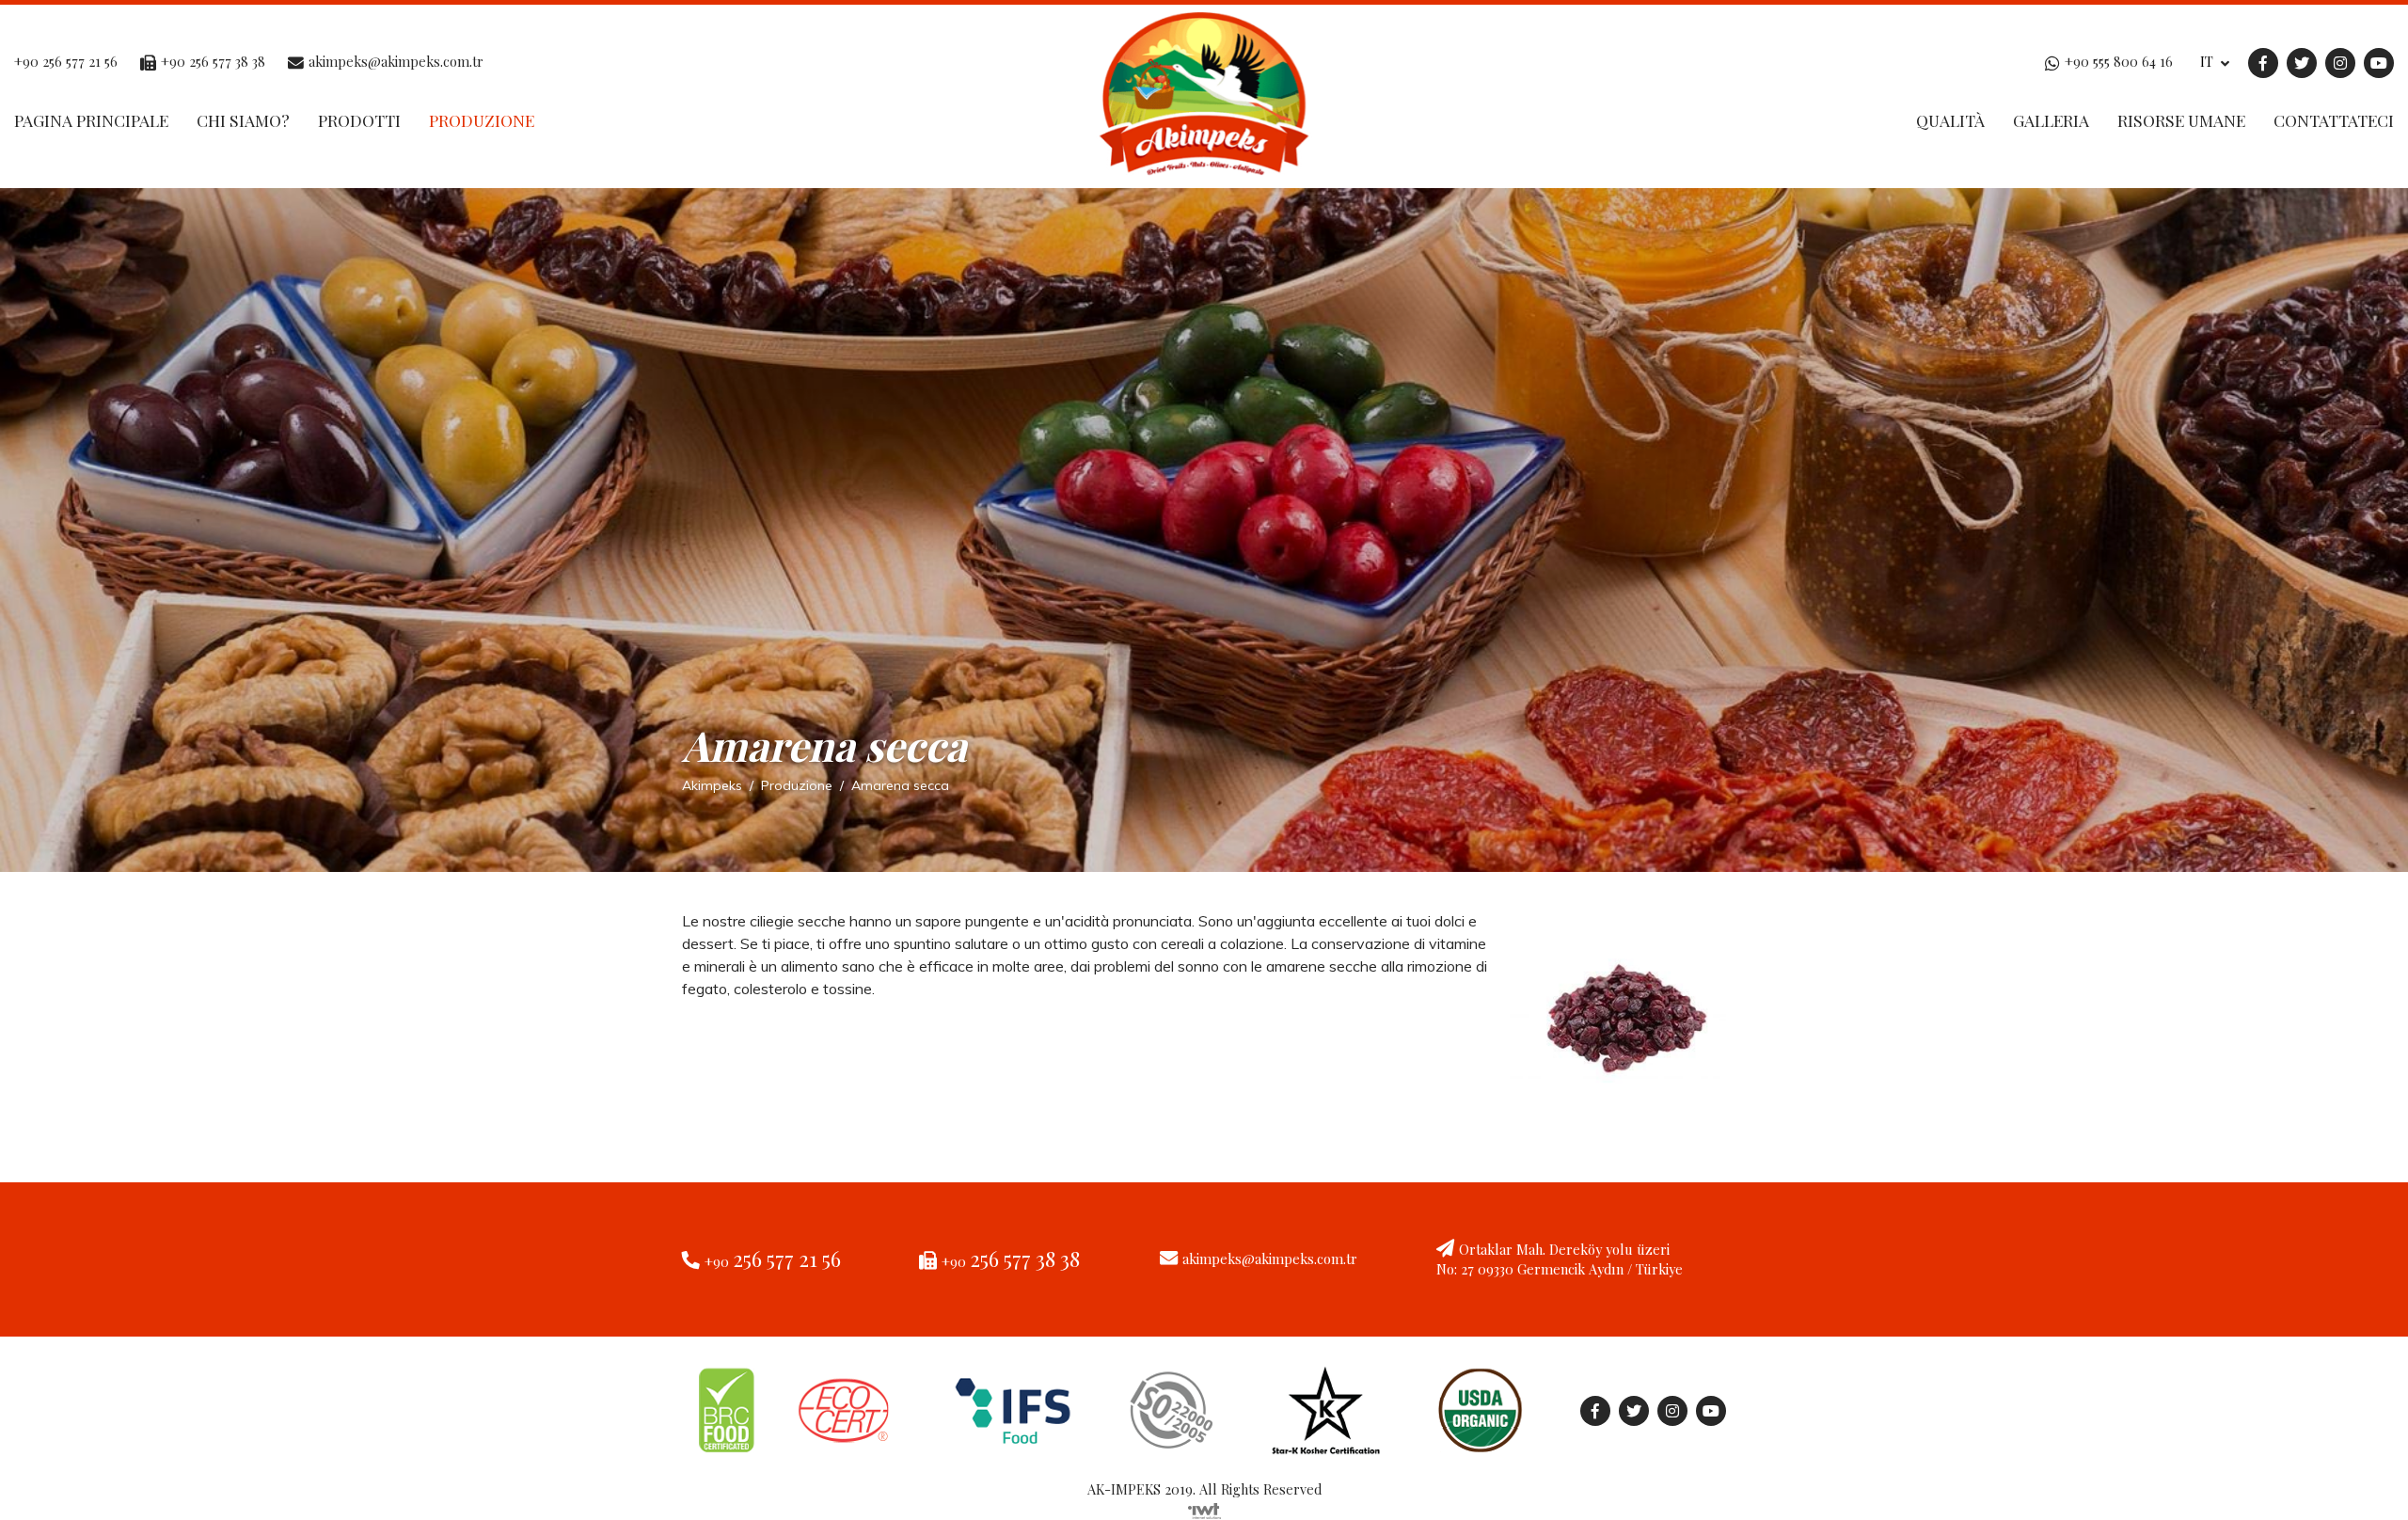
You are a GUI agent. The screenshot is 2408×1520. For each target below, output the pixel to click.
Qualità (1950, 120)
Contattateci (2334, 120)
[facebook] (2263, 61)
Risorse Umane (2181, 120)
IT (2209, 61)
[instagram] (2340, 61)
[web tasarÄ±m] (1204, 1509)
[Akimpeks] (1204, 98)
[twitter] (2302, 61)
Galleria (2051, 120)
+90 (773, 1261)
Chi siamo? (243, 120)
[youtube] (2379, 61)
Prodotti (359, 120)
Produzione (482, 120)
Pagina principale (91, 120)
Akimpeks (712, 785)
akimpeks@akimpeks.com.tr (1270, 1259)
